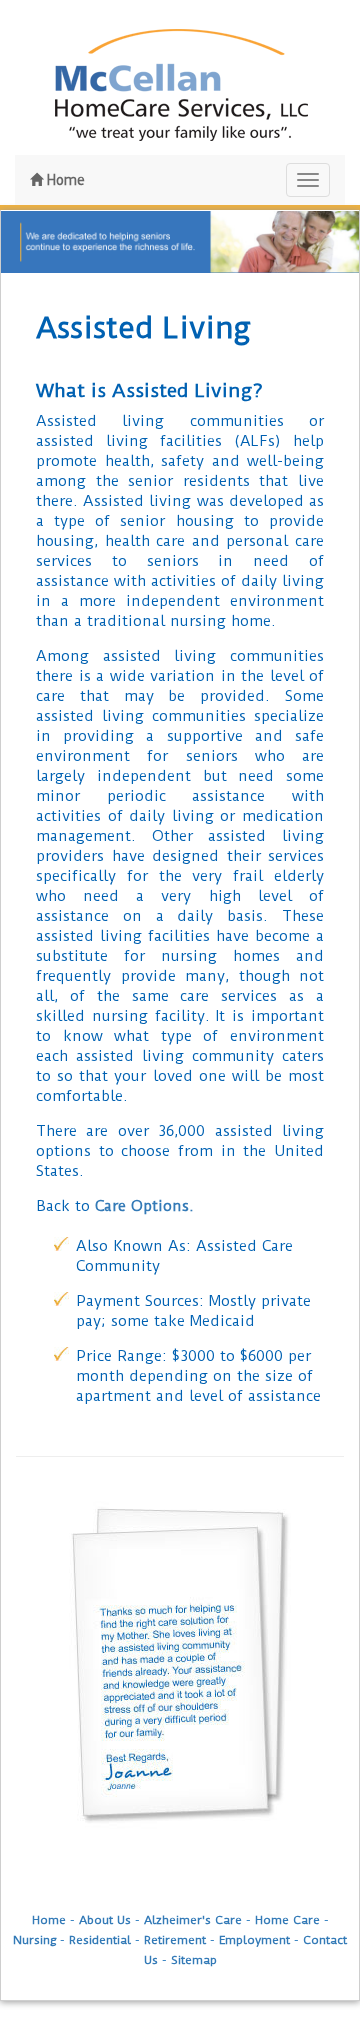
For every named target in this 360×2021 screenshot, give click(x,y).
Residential (100, 1940)
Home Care (287, 1920)
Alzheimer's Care (193, 1920)
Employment (254, 1940)
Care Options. (144, 1206)
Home (64, 180)
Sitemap (194, 1960)
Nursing (34, 1940)
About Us (105, 1920)
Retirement (175, 1940)
